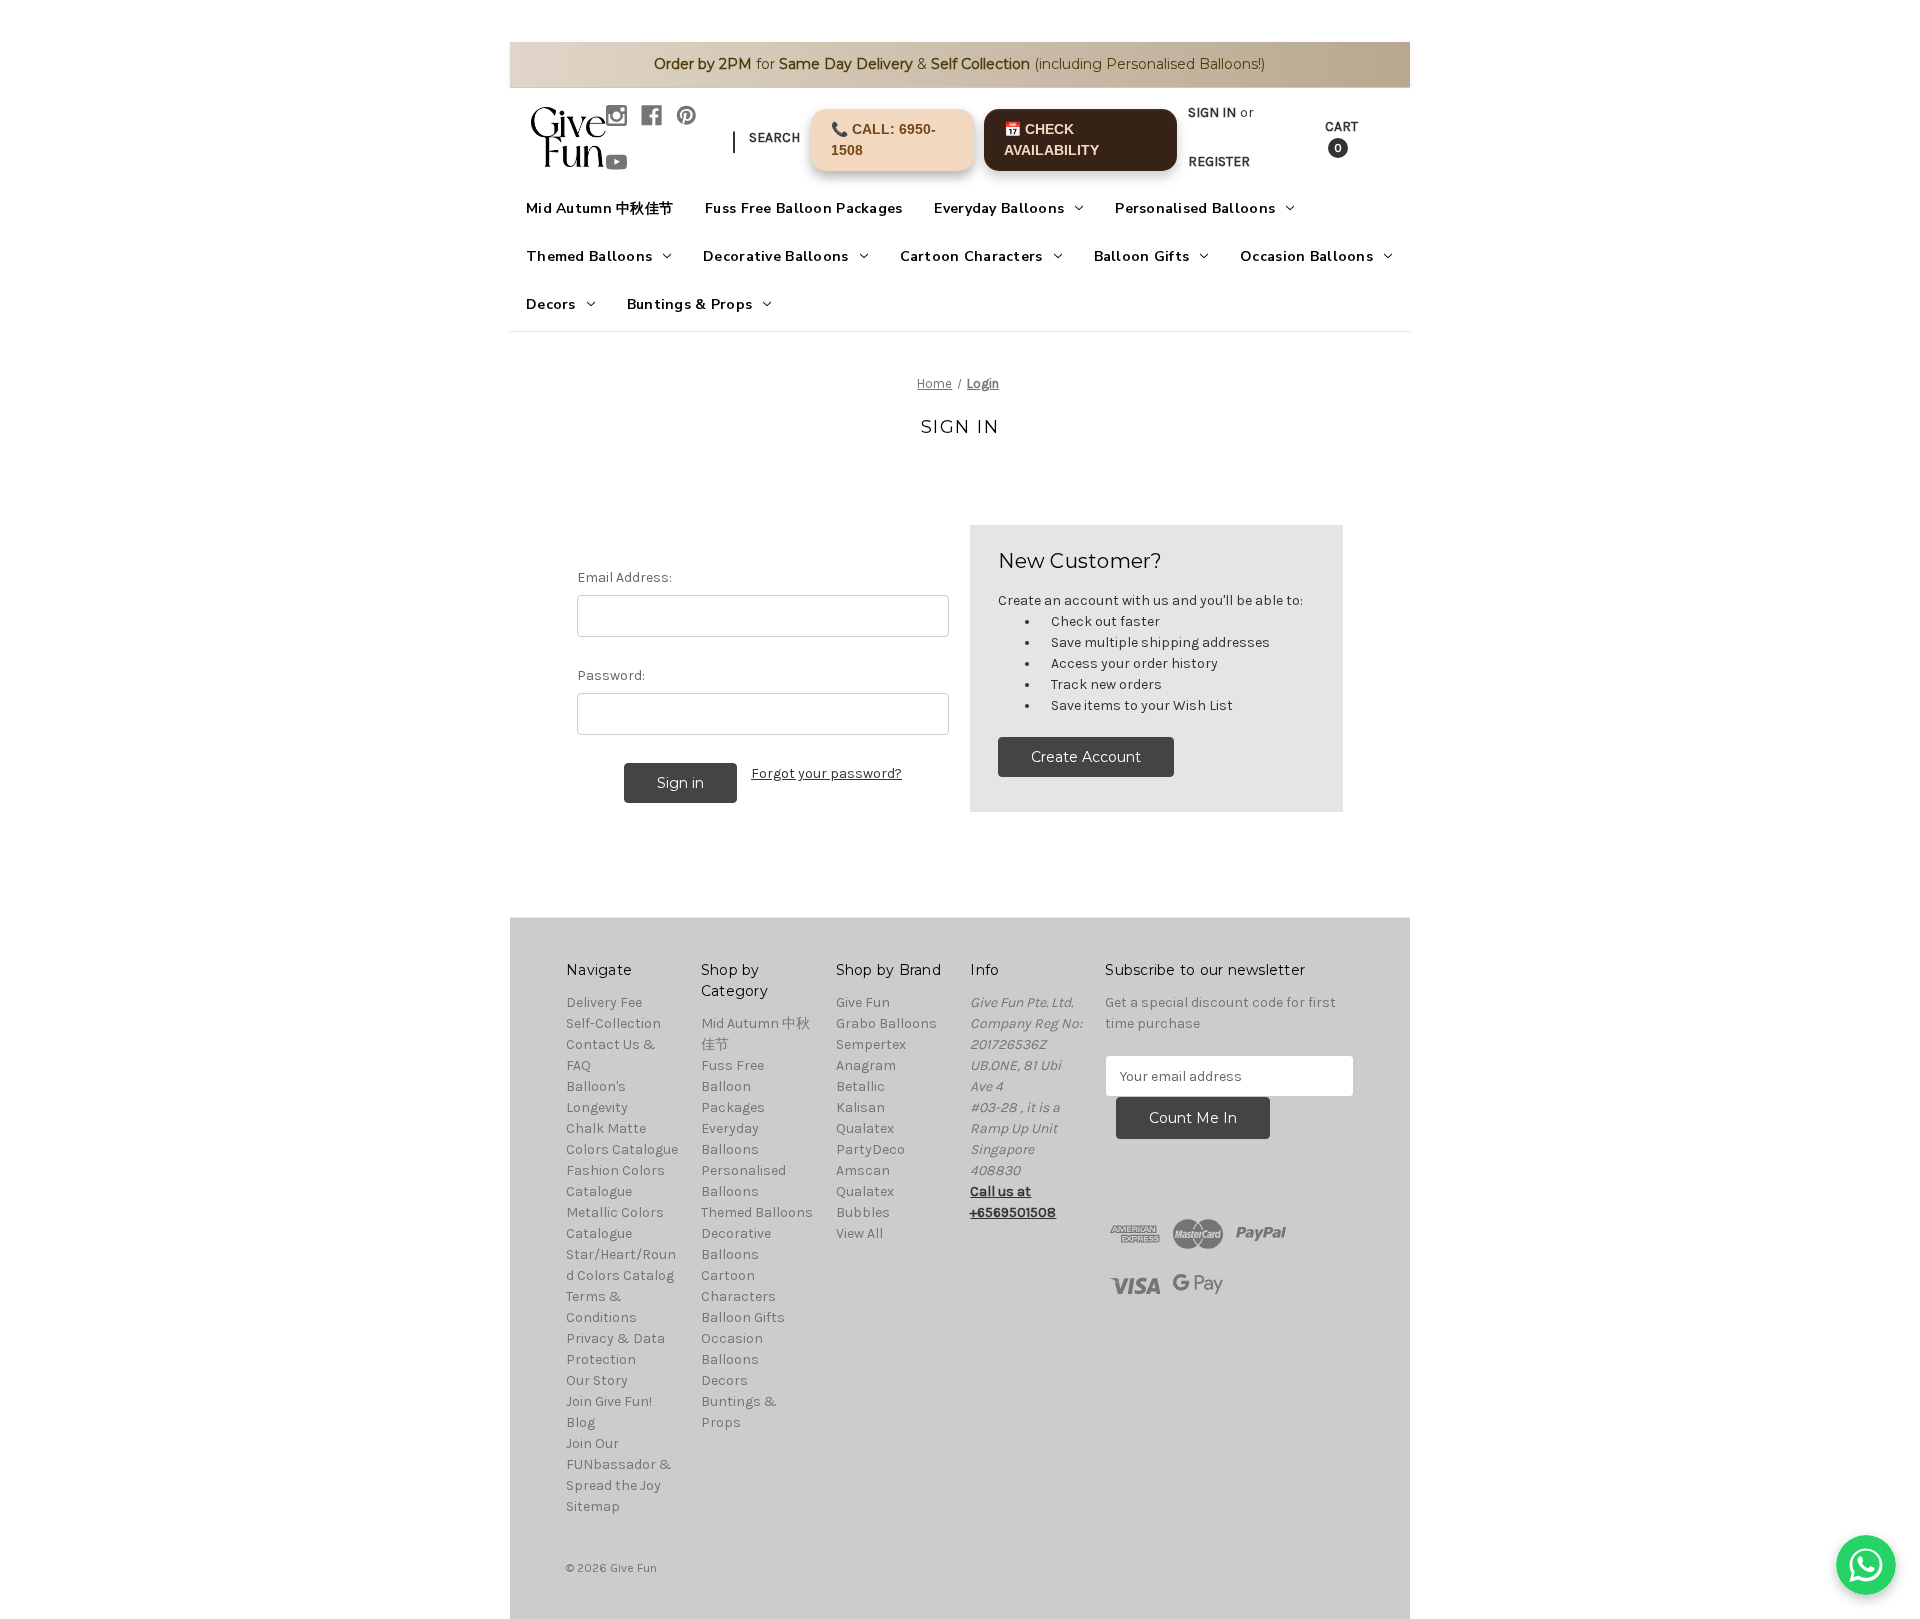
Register (1219, 161)
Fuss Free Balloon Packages (803, 208)
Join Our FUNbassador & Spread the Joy (619, 1464)
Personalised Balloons (1195, 208)
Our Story (597, 1380)
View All (859, 1233)
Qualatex (865, 1128)
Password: (611, 675)
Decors (551, 304)
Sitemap (593, 1506)
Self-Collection (613, 1023)
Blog (580, 1422)
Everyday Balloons (999, 208)
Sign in (1212, 112)
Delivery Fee (604, 1002)
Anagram (866, 1065)
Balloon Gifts (1142, 256)
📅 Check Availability (1051, 139)
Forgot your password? (826, 773)
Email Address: (624, 577)
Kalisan (860, 1107)
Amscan (863, 1170)
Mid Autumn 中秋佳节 (599, 208)
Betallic (860, 1086)
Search (774, 137)
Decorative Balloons (775, 256)
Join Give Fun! (609, 1401)
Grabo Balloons (886, 1023)
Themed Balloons (589, 256)
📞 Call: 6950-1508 (883, 139)
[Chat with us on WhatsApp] (1866, 1565)
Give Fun (863, 1002)
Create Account (1086, 757)
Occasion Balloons (1306, 256)
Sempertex (871, 1044)
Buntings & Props (689, 304)
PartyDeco (870, 1149)
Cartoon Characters (971, 256)
